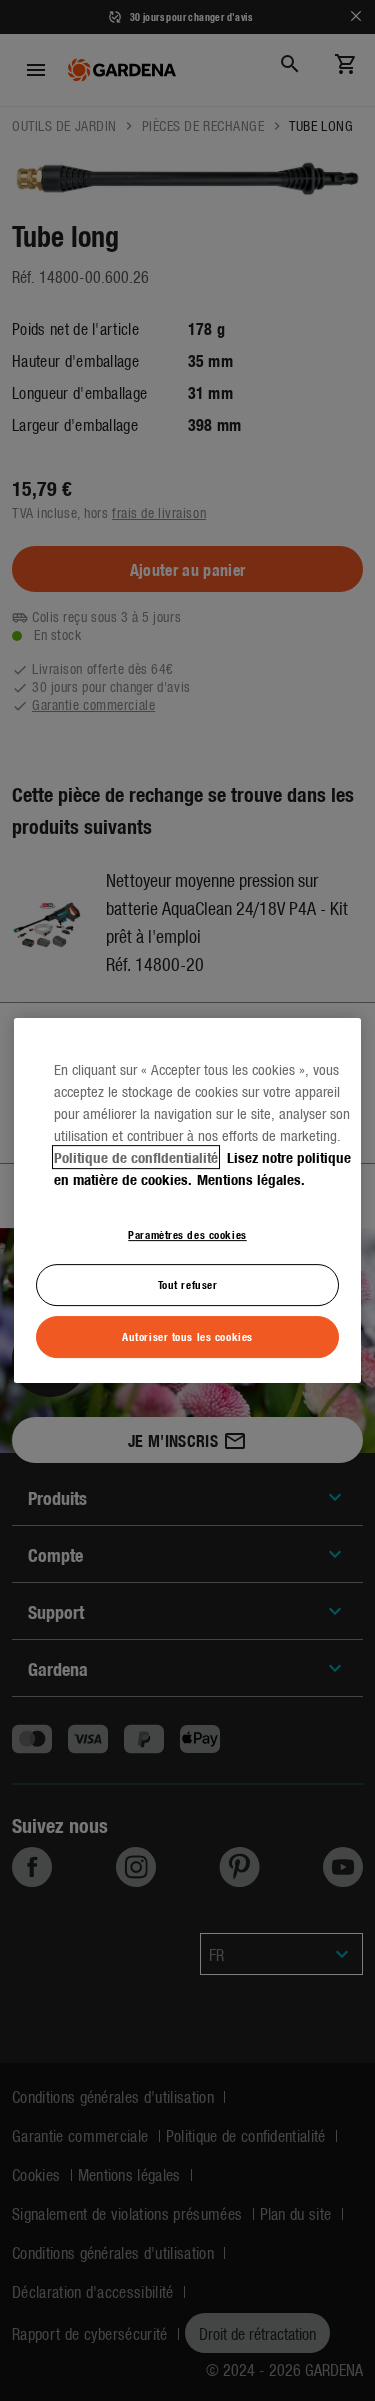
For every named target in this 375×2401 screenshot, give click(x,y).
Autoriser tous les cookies (187, 1336)
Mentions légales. (251, 1179)
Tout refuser (188, 1285)
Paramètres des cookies (187, 1234)
